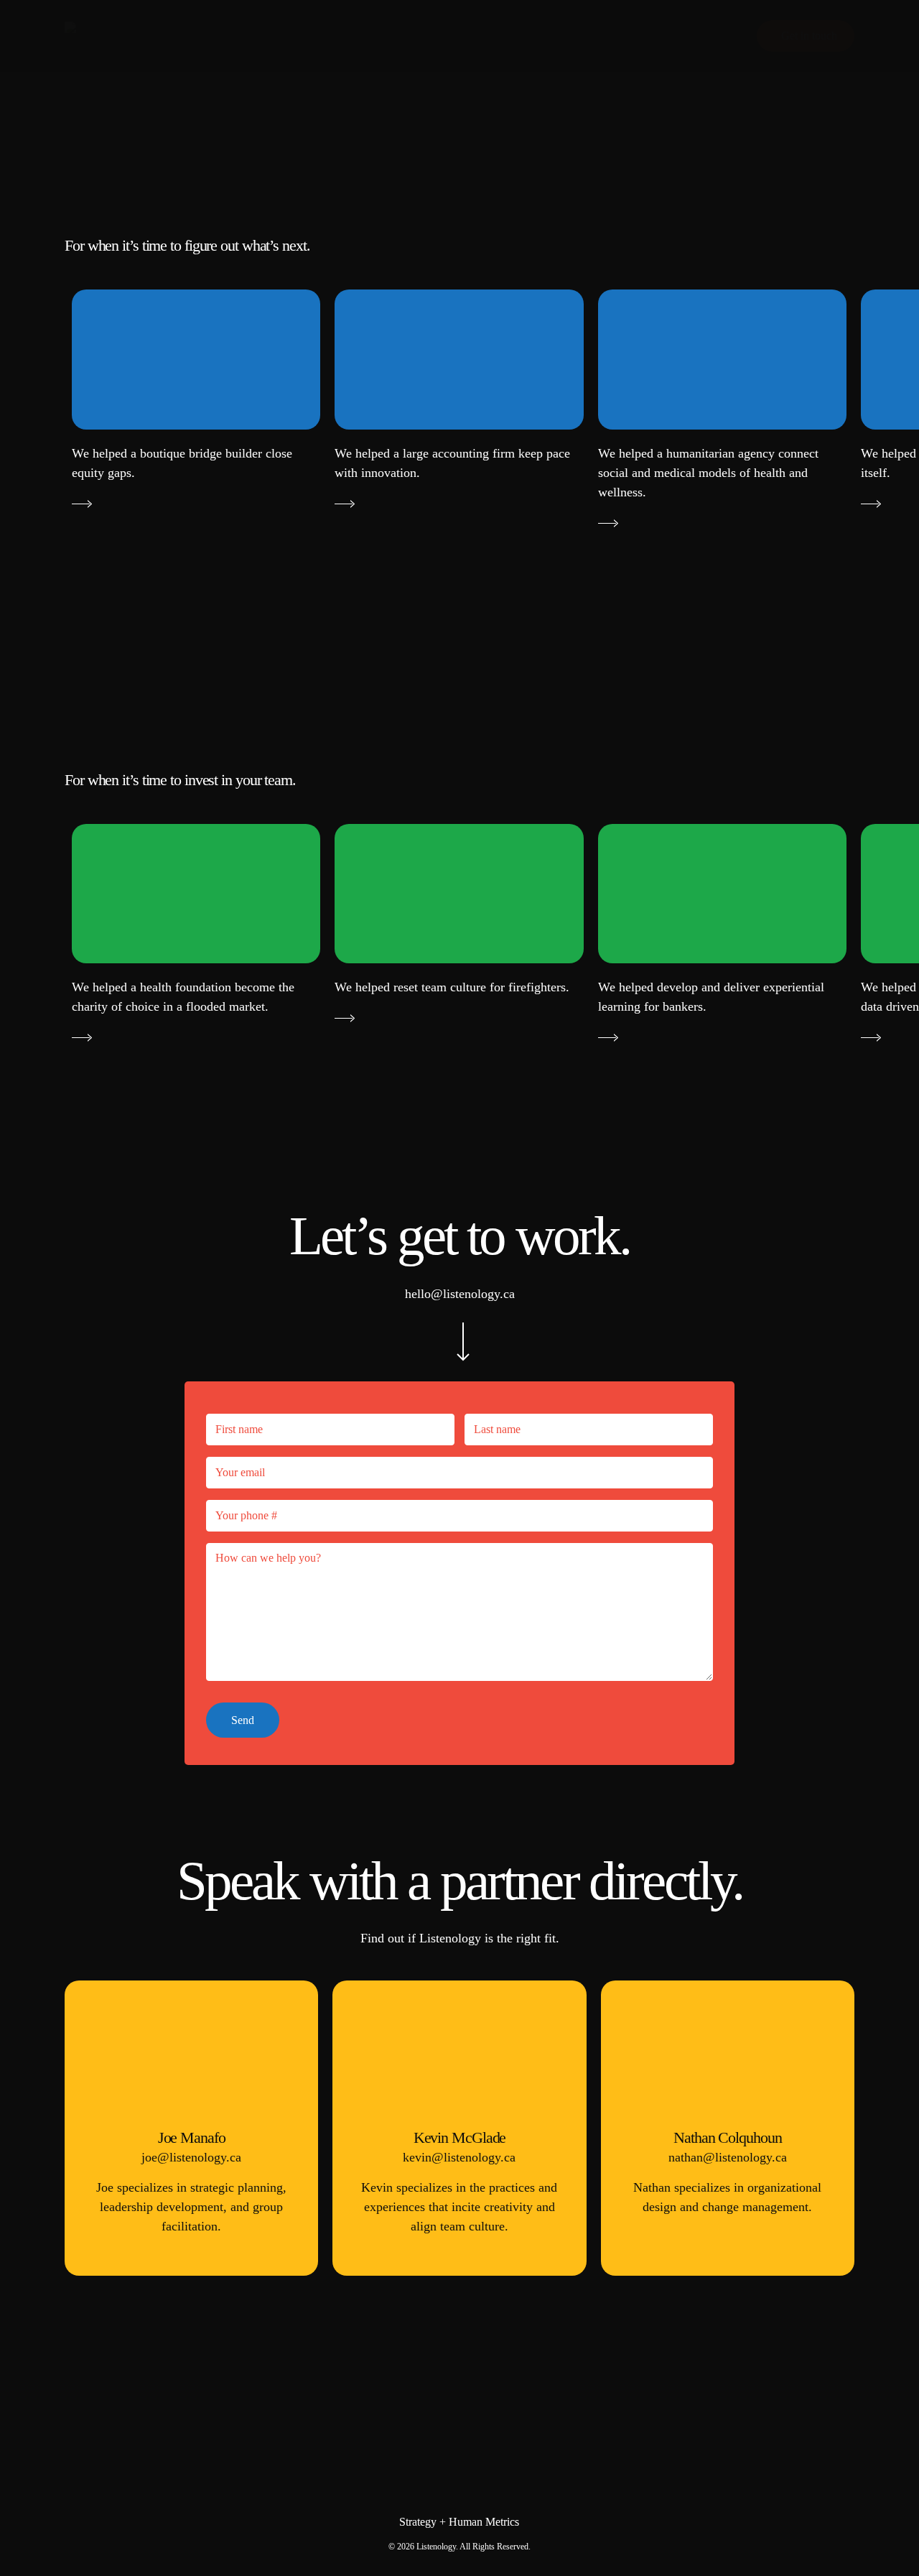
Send (243, 1720)
